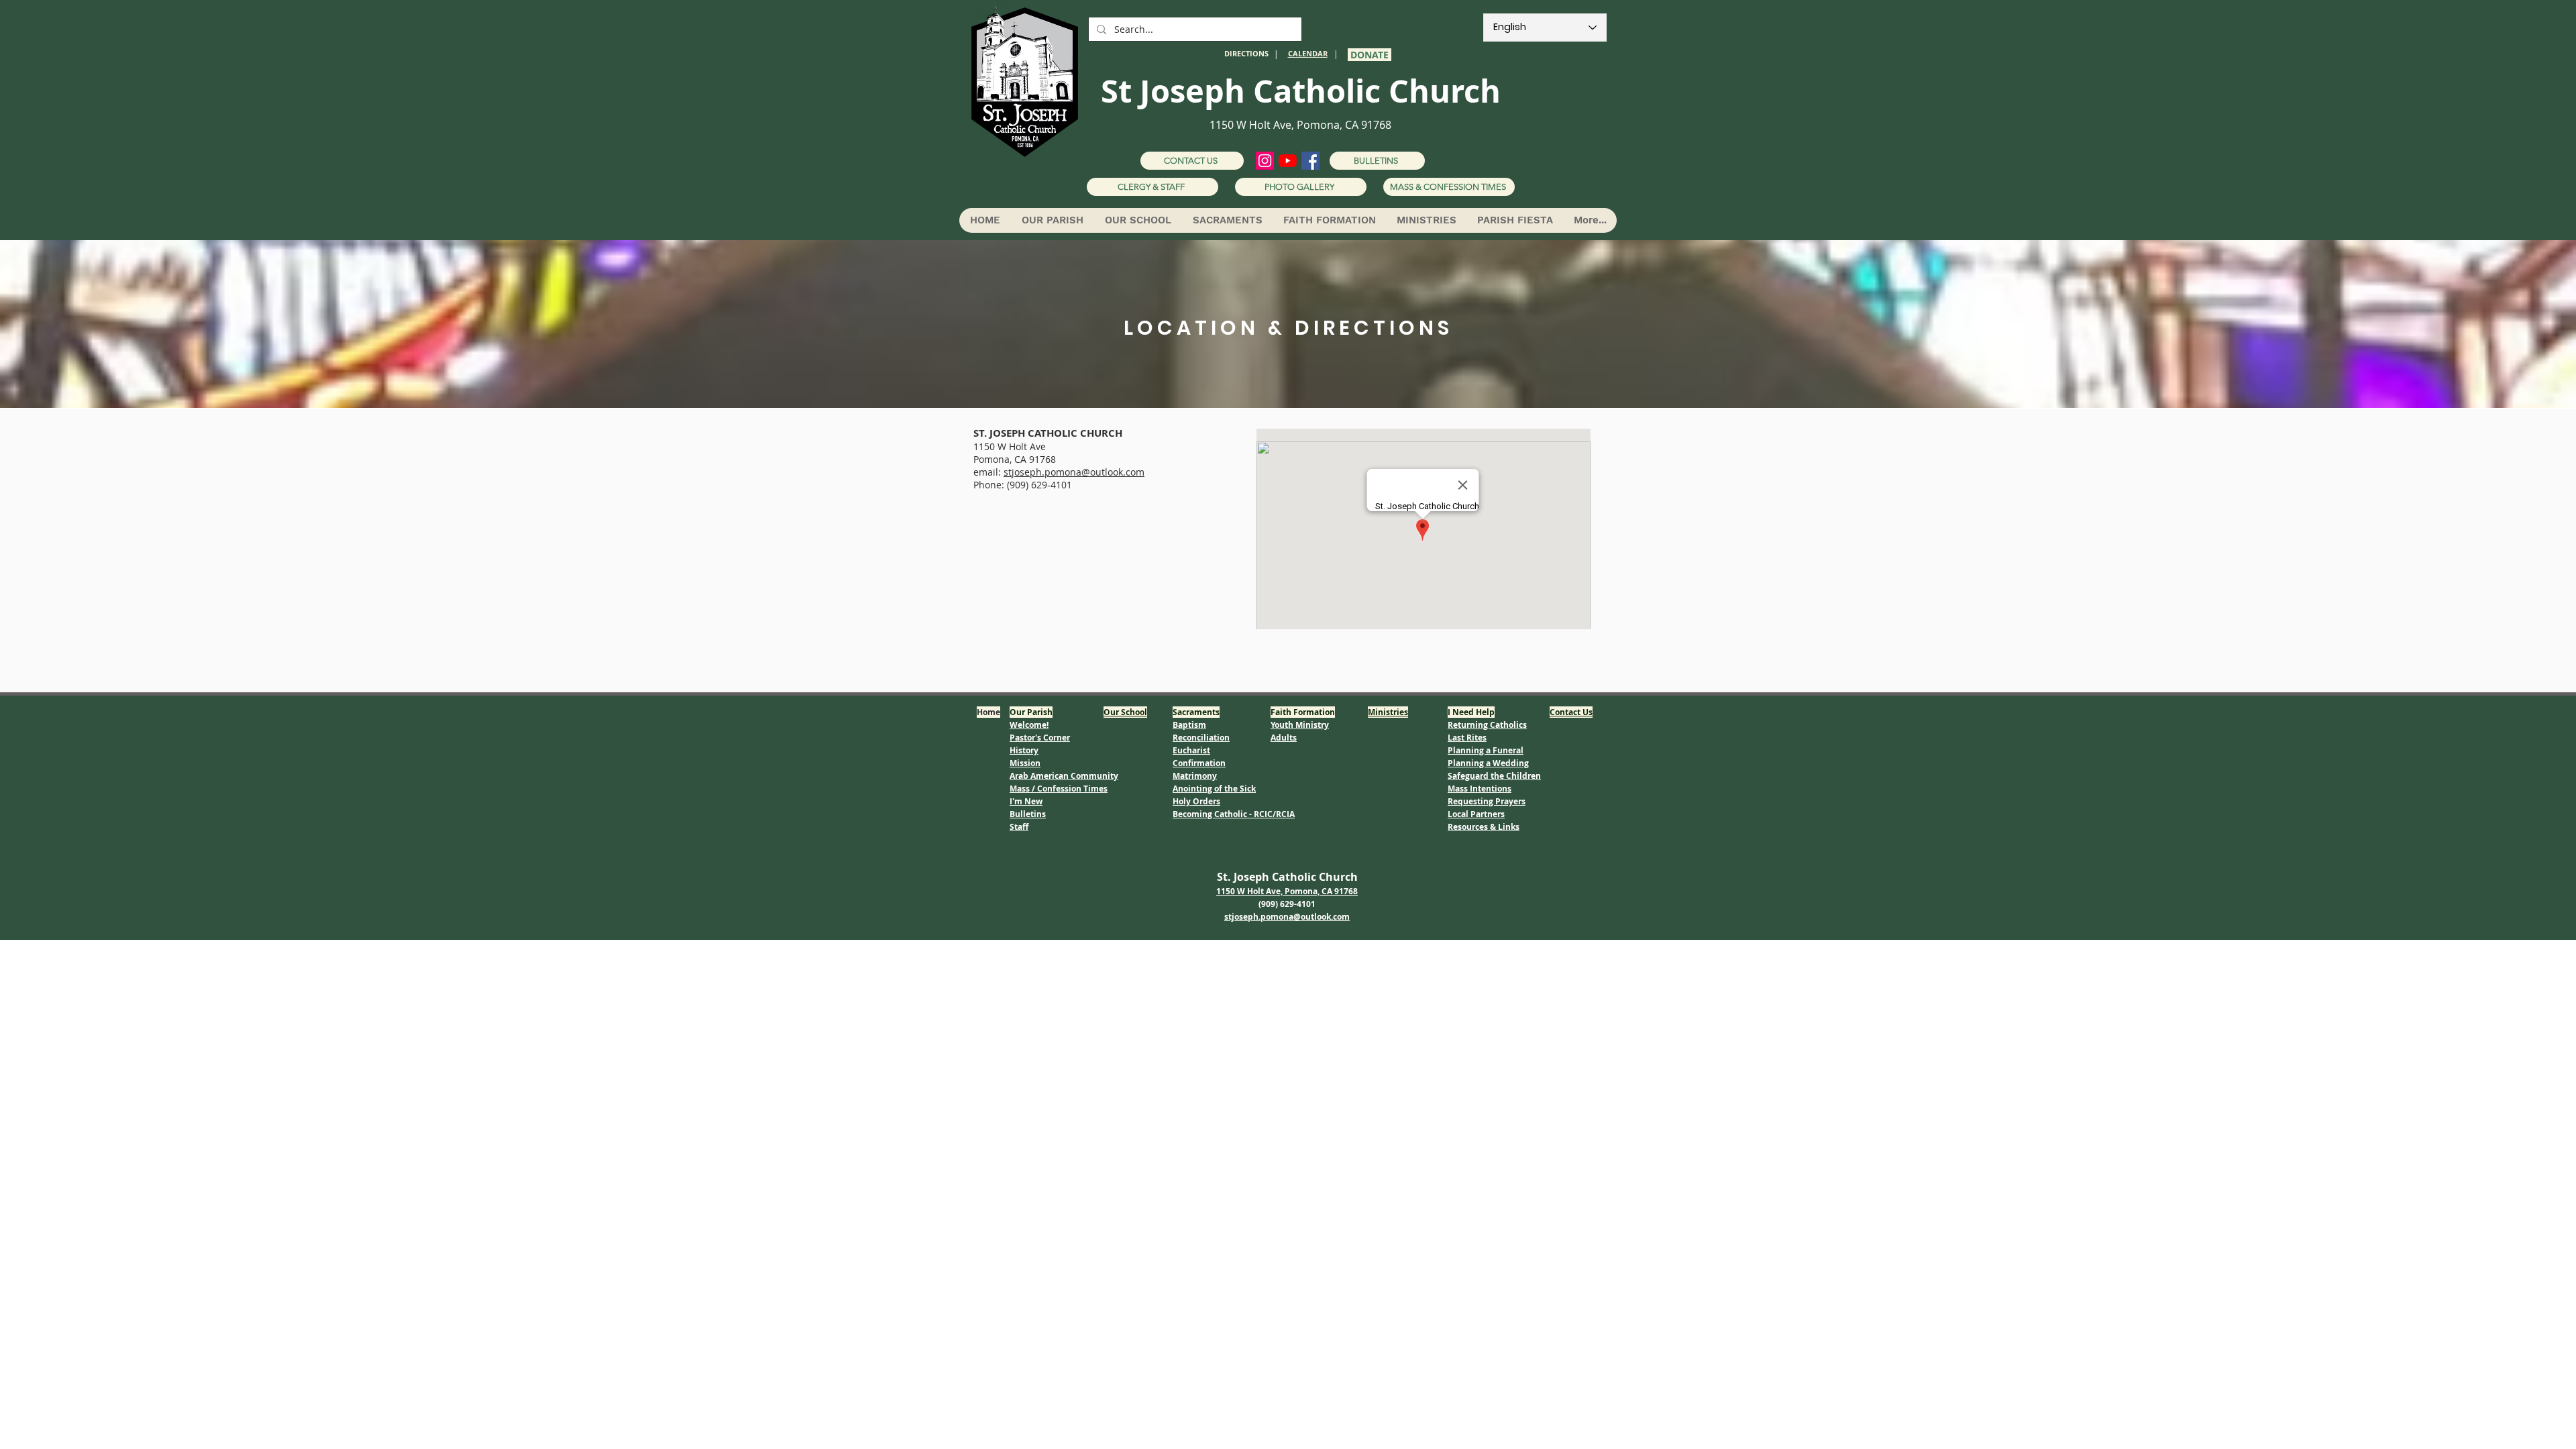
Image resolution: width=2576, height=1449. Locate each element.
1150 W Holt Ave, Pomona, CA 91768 (1300, 125)
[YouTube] (1288, 161)
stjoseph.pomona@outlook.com (1074, 472)
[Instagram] (1265, 161)
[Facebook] (1310, 161)
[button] (1052, 220)
